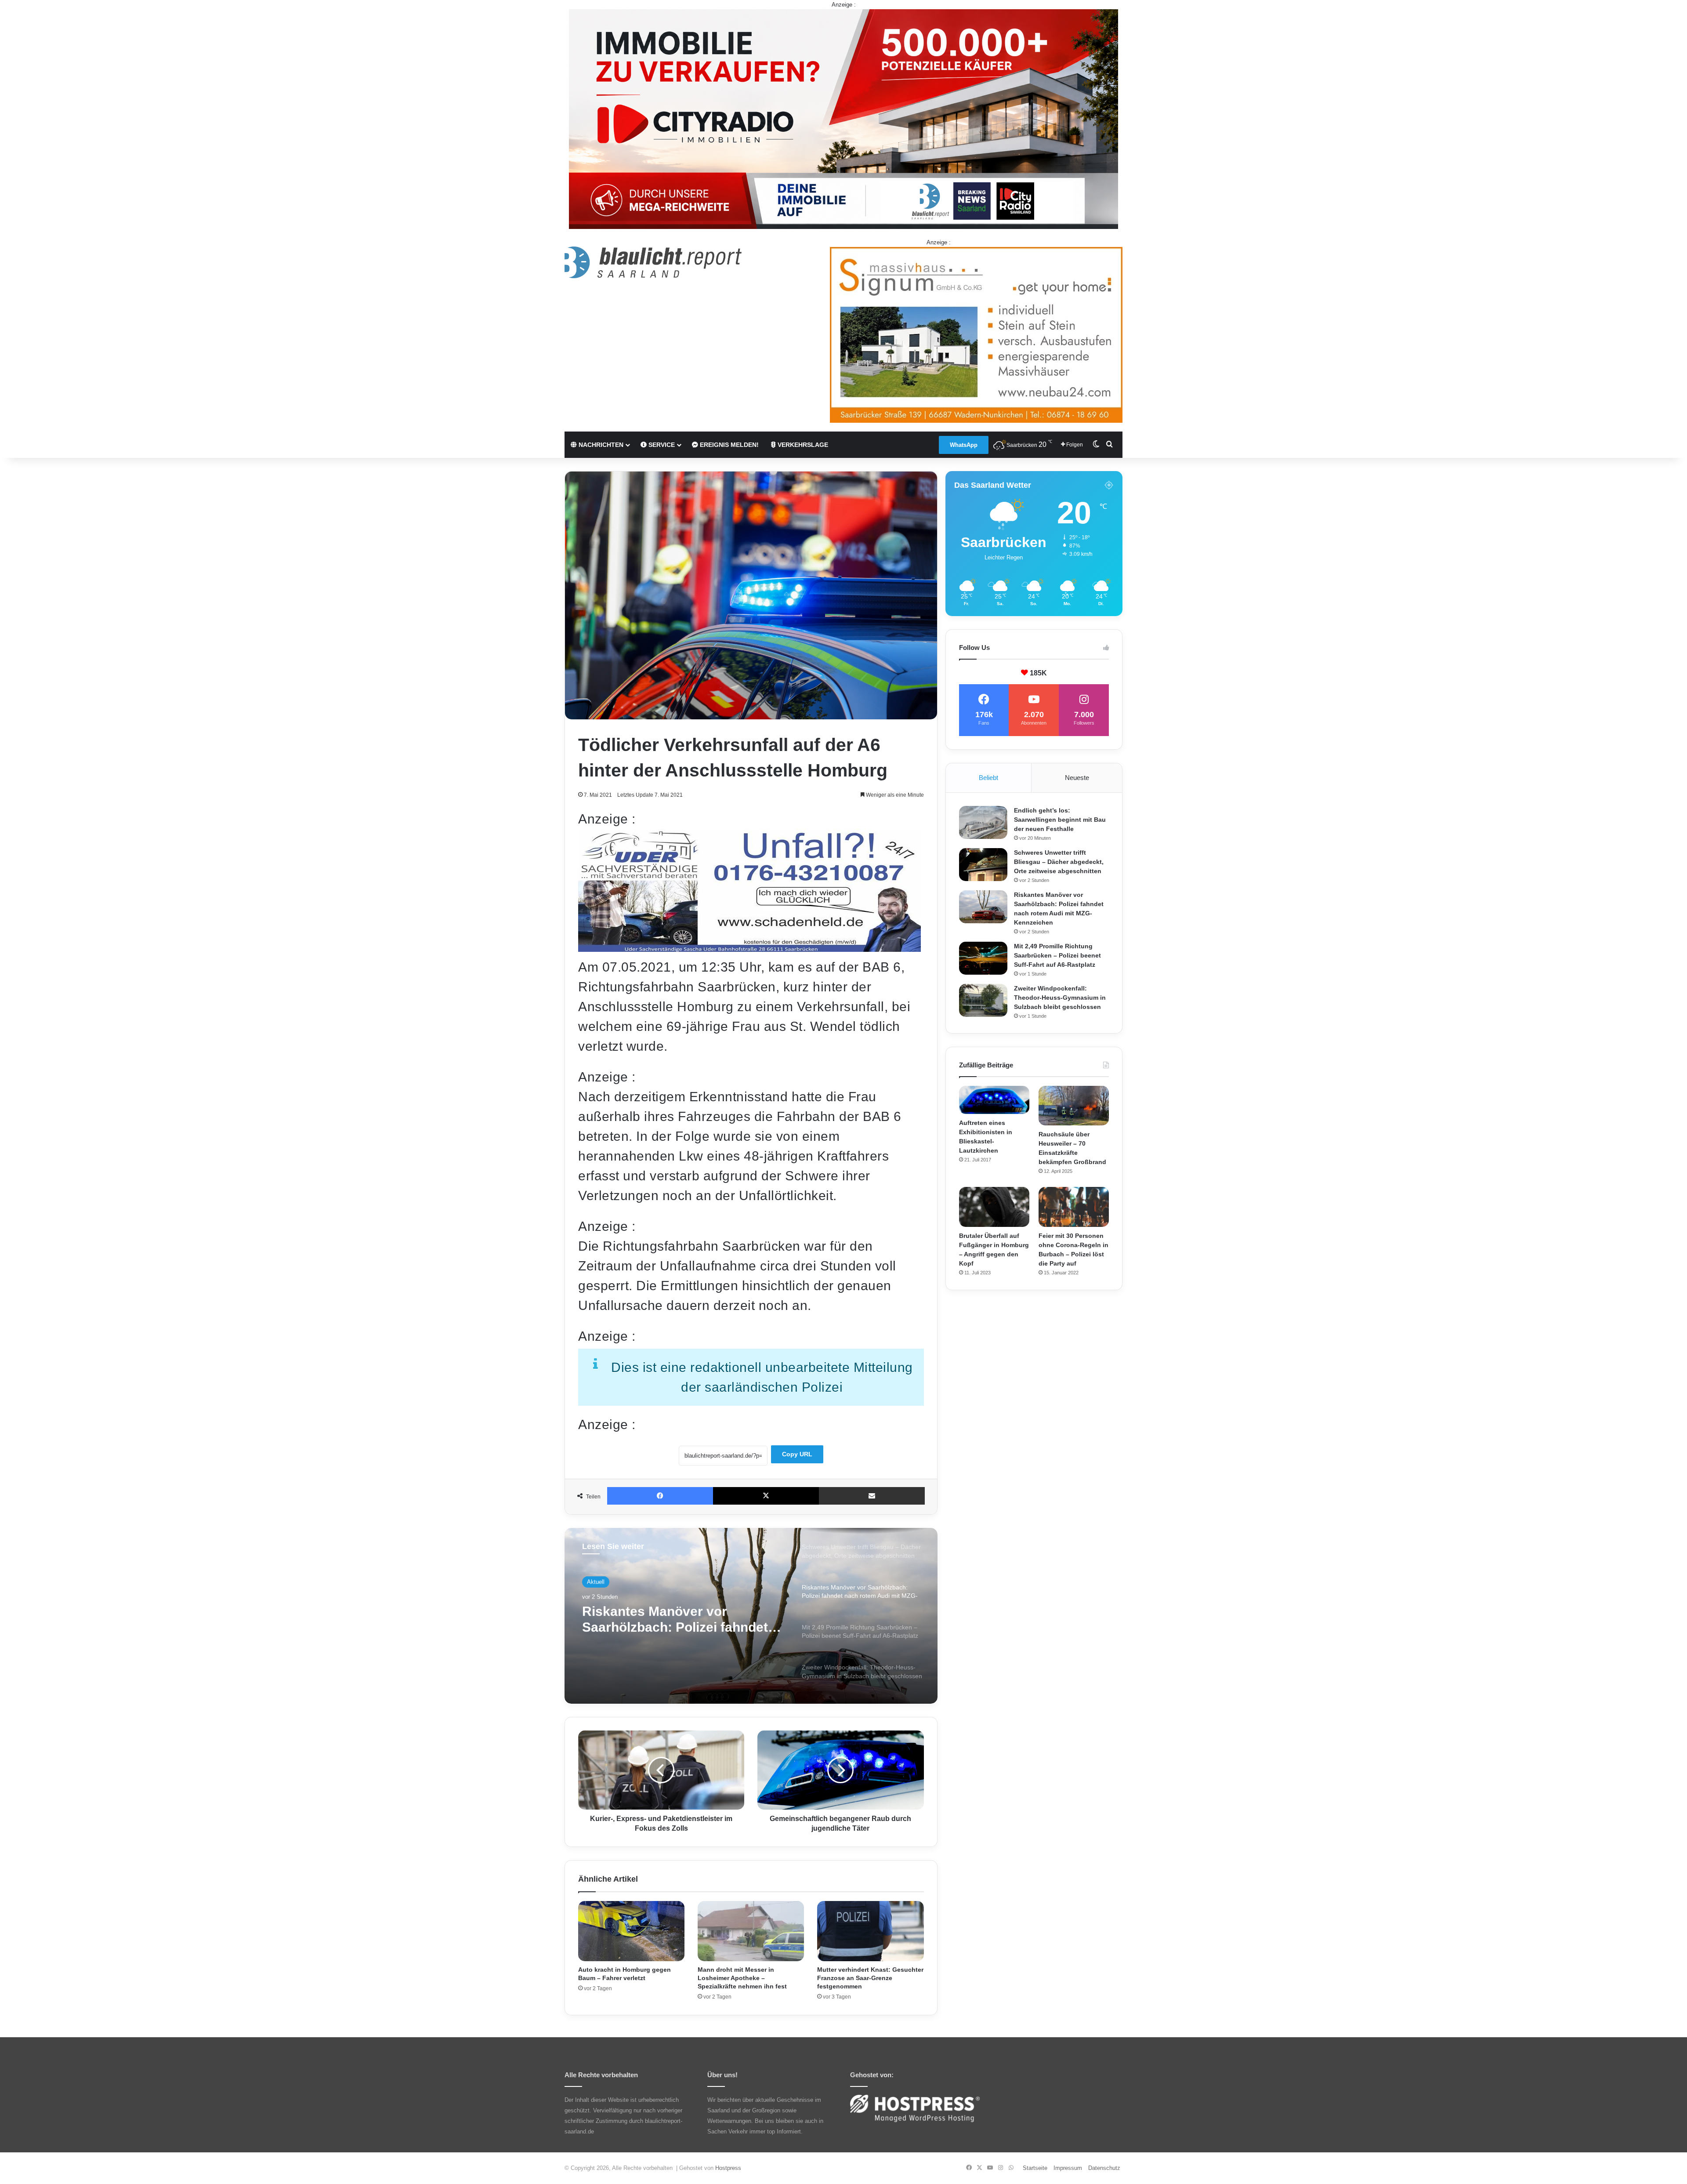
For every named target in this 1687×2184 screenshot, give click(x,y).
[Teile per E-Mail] (872, 1496)
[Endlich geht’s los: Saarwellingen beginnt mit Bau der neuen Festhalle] (983, 822)
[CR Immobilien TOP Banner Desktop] (843, 118)
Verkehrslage (802, 445)
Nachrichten (600, 445)
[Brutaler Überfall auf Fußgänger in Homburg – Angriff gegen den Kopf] (994, 1207)
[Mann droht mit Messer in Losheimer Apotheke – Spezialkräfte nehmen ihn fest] (751, 1931)
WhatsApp (964, 445)
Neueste (1077, 778)
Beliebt (988, 778)
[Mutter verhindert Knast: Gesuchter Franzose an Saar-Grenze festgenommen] (870, 1931)
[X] (766, 1496)
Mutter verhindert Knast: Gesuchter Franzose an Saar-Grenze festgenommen (870, 1978)
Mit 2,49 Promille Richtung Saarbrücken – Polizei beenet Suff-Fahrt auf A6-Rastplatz (1057, 955)
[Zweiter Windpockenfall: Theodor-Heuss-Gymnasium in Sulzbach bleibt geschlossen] (983, 1000)
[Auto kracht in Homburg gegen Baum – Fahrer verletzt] (631, 1931)
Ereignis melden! (728, 445)
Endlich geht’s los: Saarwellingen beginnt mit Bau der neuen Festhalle (1060, 820)
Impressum (1068, 2168)
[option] (751, 1616)
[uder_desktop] (749, 947)
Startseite (1035, 2168)
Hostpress (728, 2168)
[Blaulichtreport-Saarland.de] (653, 262)
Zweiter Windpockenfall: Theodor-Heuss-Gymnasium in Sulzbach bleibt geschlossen (1060, 998)
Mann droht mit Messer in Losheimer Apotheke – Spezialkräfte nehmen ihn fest (742, 1978)
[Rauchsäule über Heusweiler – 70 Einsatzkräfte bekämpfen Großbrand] (1074, 1106)
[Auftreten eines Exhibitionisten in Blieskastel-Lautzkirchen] (994, 1100)
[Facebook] (660, 1496)
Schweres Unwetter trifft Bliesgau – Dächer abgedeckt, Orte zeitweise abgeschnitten (1059, 862)
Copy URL (797, 1454)
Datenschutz (1104, 2168)
